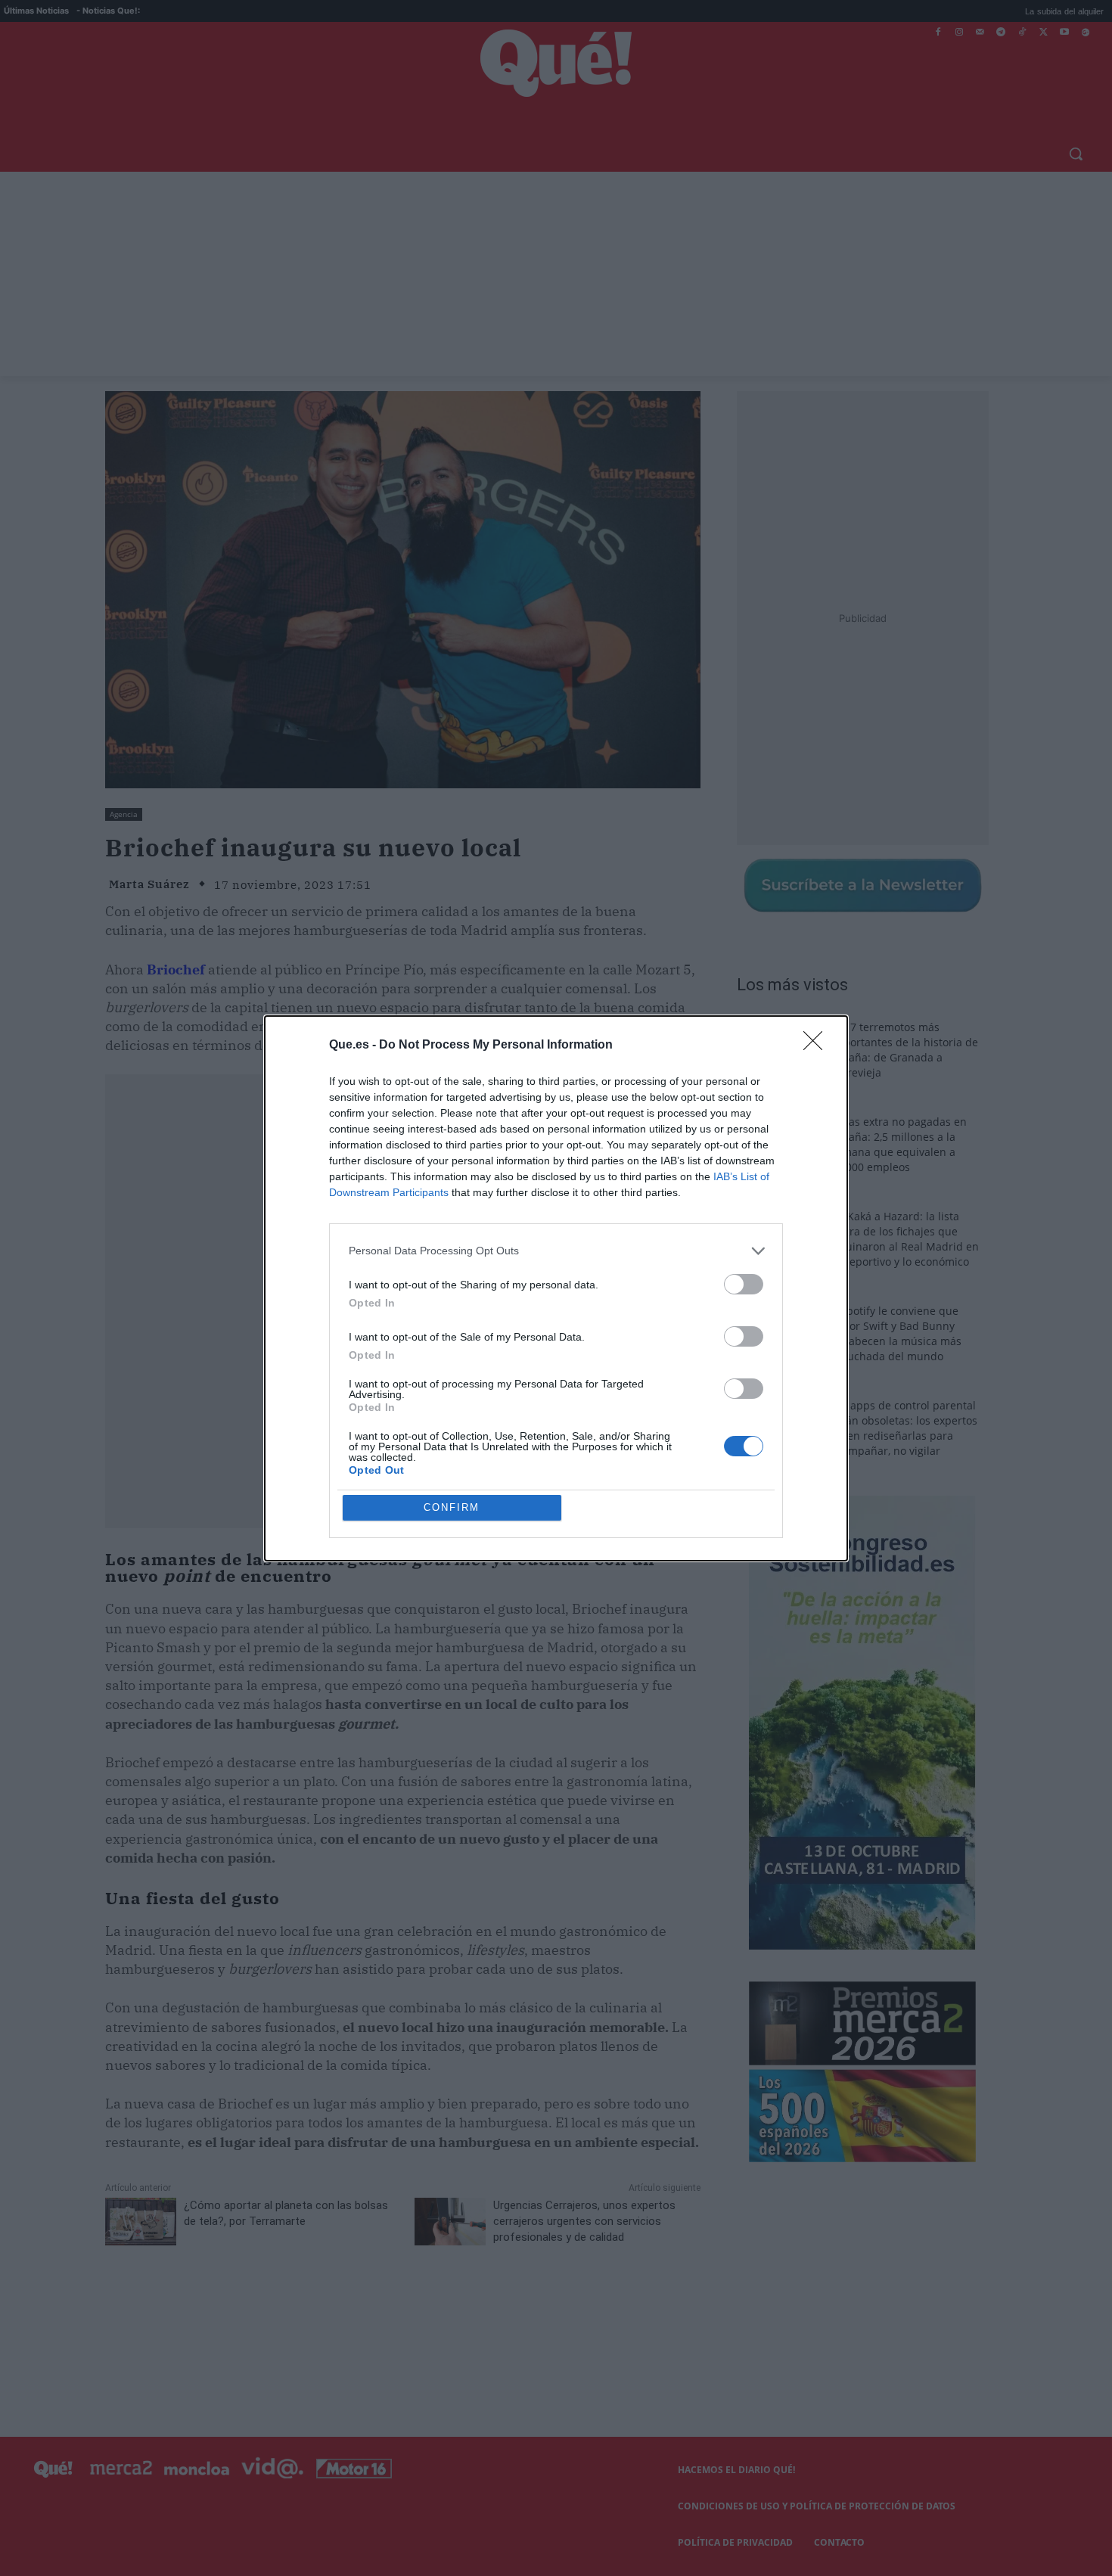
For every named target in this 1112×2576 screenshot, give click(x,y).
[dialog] (556, 1288)
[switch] (744, 1284)
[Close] (818, 1046)
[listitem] (556, 1251)
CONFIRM (452, 1507)
